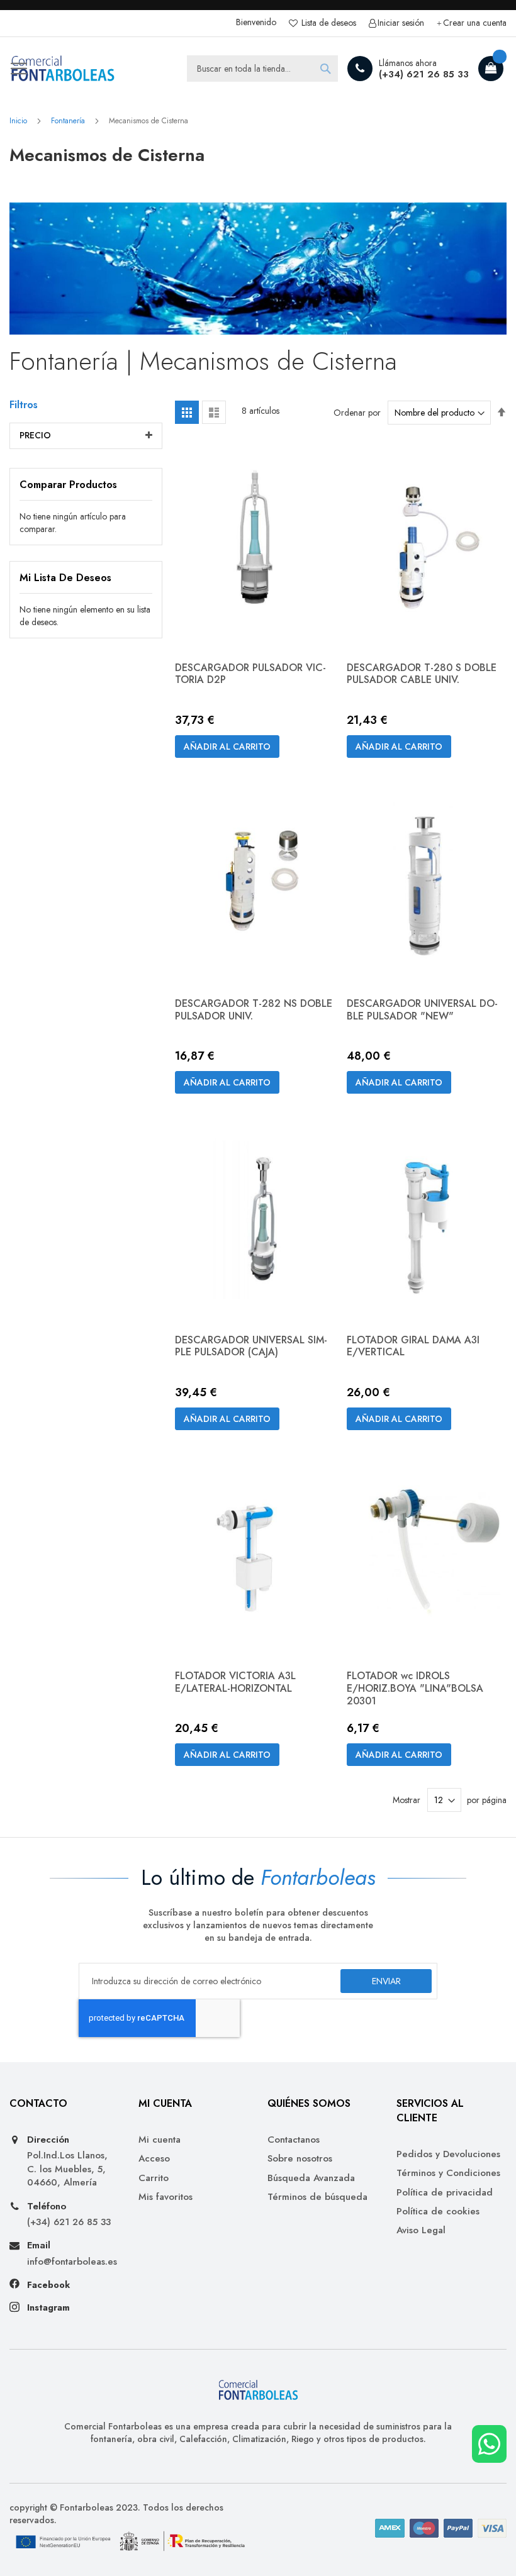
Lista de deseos (328, 23)
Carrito (154, 2178)
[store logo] (63, 69)
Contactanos (294, 2140)
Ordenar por (357, 413)
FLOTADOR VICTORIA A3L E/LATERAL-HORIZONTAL (235, 1682)
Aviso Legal (421, 2230)
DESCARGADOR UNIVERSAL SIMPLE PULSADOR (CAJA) (251, 1346)
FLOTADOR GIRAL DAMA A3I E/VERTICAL (413, 1346)
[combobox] (262, 69)
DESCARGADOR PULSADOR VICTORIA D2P (250, 674)
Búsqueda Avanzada (311, 2178)
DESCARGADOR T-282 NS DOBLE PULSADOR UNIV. (254, 1010)
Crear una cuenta (475, 23)
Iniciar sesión (401, 23)
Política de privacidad (445, 2193)
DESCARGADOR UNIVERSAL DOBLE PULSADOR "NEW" (422, 1010)
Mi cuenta (160, 2140)
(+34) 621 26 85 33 (424, 74)
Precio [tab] (35, 435)
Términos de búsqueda (317, 2197)
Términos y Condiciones (448, 2173)
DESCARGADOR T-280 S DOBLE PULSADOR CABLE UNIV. (422, 674)
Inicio (20, 121)
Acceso (154, 2159)
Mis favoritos (165, 2197)
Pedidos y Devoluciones (448, 2154)
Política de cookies (438, 2212)
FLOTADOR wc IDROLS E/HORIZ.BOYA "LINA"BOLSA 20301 (415, 1688)
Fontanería (69, 121)
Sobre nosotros (300, 2159)
